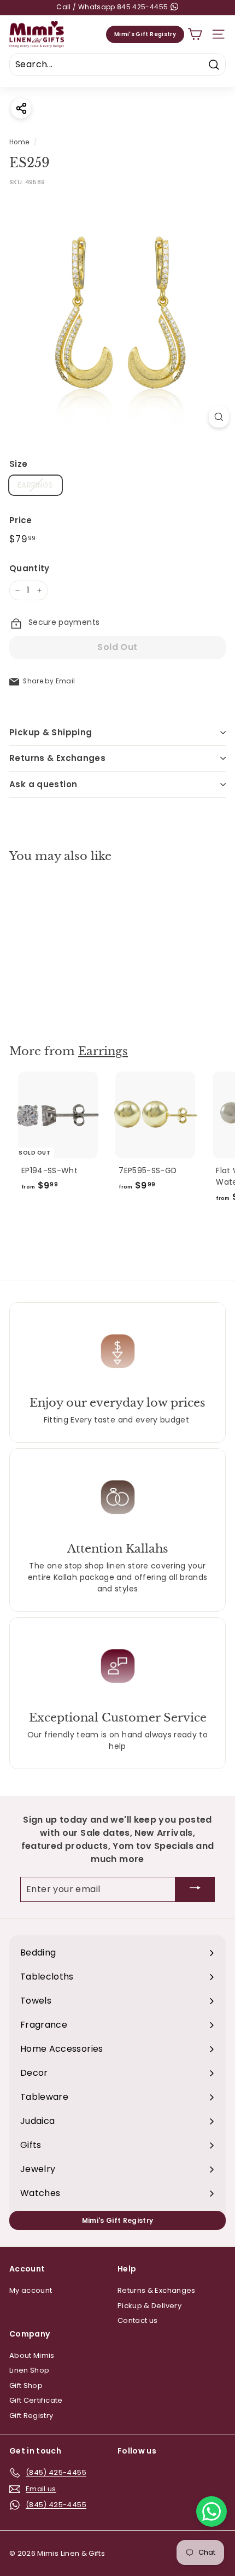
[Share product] (21, 108)
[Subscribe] (195, 1890)
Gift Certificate (36, 2400)
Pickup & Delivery (149, 2306)
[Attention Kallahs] (117, 1497)
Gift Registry (31, 2416)
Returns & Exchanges (57, 758)
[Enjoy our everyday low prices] (117, 1351)
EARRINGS (36, 485)
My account (31, 2290)
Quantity (30, 568)
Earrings (103, 1051)
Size (18, 464)
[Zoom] (219, 417)
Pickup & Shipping (51, 732)
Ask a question (43, 784)
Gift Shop (26, 2385)
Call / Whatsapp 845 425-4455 (113, 7)
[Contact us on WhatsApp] (211, 2511)
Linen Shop (30, 2370)
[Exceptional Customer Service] (117, 1666)
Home (19, 142)
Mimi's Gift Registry (145, 34)
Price (21, 520)
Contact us (138, 2320)
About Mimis (32, 2355)
